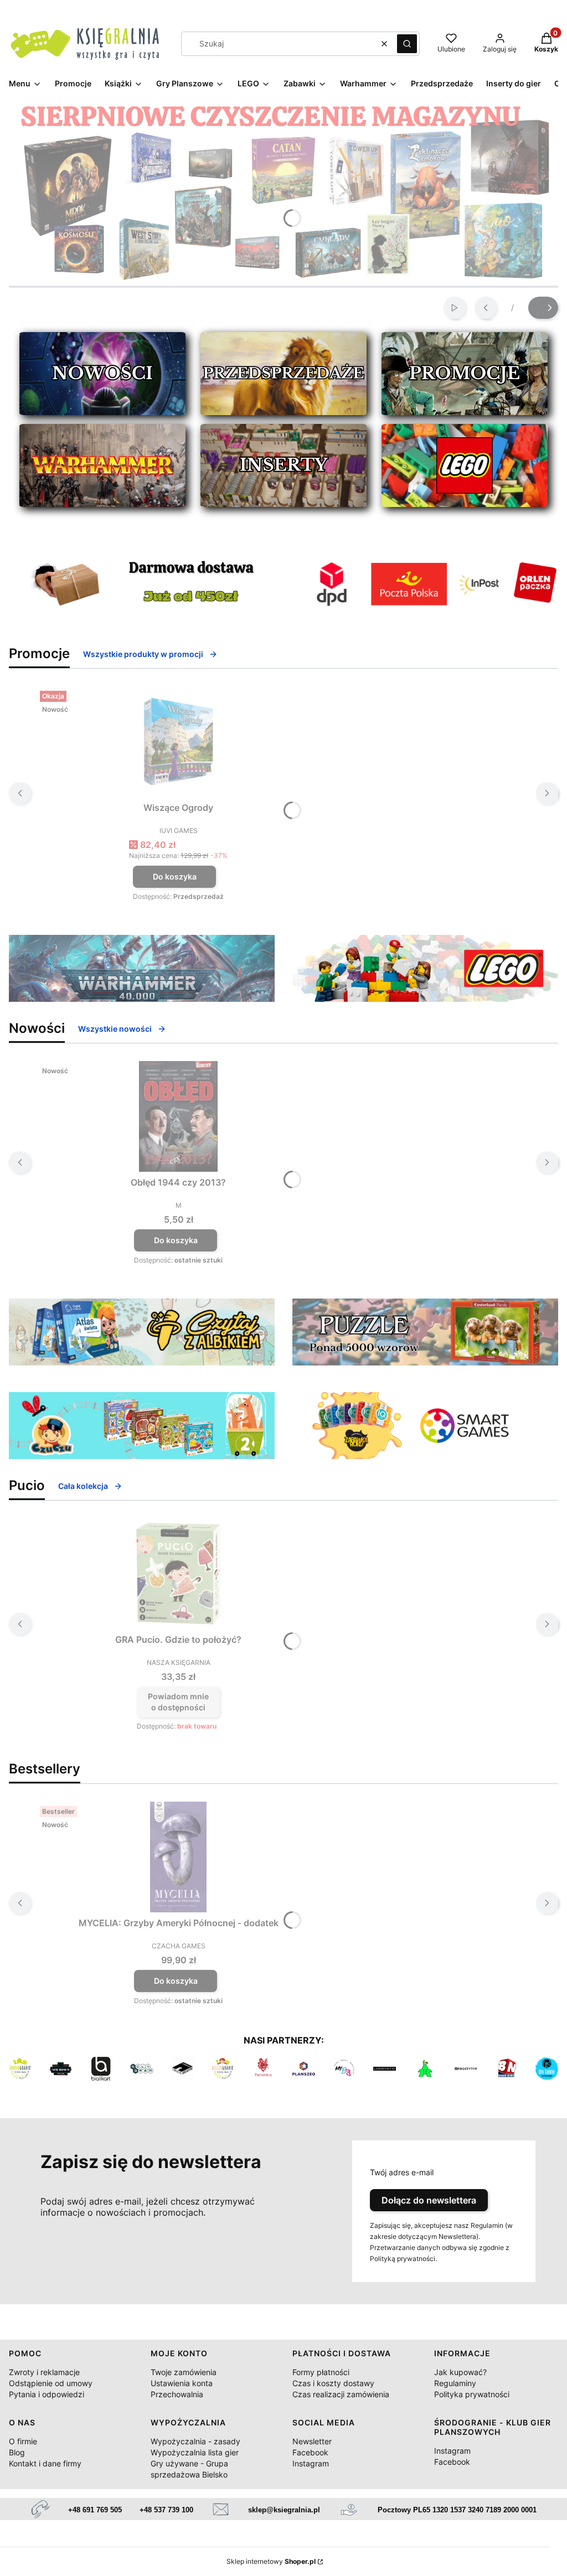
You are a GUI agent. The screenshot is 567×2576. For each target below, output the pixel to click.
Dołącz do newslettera (429, 2200)
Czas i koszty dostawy (333, 2383)
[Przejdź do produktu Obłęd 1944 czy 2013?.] (178, 1116)
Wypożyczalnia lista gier (195, 2452)
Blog (17, 2452)
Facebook (310, 2452)
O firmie (23, 2441)
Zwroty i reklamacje (44, 2372)
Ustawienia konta (182, 2383)
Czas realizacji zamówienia (341, 2394)
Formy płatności (321, 2372)
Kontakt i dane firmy (45, 2463)
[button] (407, 44)
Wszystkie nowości (115, 1029)
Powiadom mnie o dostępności (178, 1702)
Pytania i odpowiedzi (47, 2394)
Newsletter (312, 2441)
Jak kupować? (460, 2372)
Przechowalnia (177, 2394)
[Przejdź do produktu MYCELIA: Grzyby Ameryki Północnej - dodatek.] (178, 1857)
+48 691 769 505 (95, 2510)
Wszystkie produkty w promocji (143, 654)
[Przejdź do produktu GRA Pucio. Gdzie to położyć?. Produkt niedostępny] (178, 1574)
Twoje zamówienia (184, 2372)
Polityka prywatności (472, 2394)
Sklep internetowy (271, 2561)
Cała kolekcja (83, 1486)
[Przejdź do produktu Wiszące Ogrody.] (178, 742)
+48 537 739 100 (166, 2510)
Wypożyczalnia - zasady (195, 2441)
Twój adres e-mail (402, 2172)
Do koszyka (175, 876)
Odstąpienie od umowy (51, 2383)
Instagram (311, 2463)
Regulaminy (455, 2383)
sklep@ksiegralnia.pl (284, 2510)
